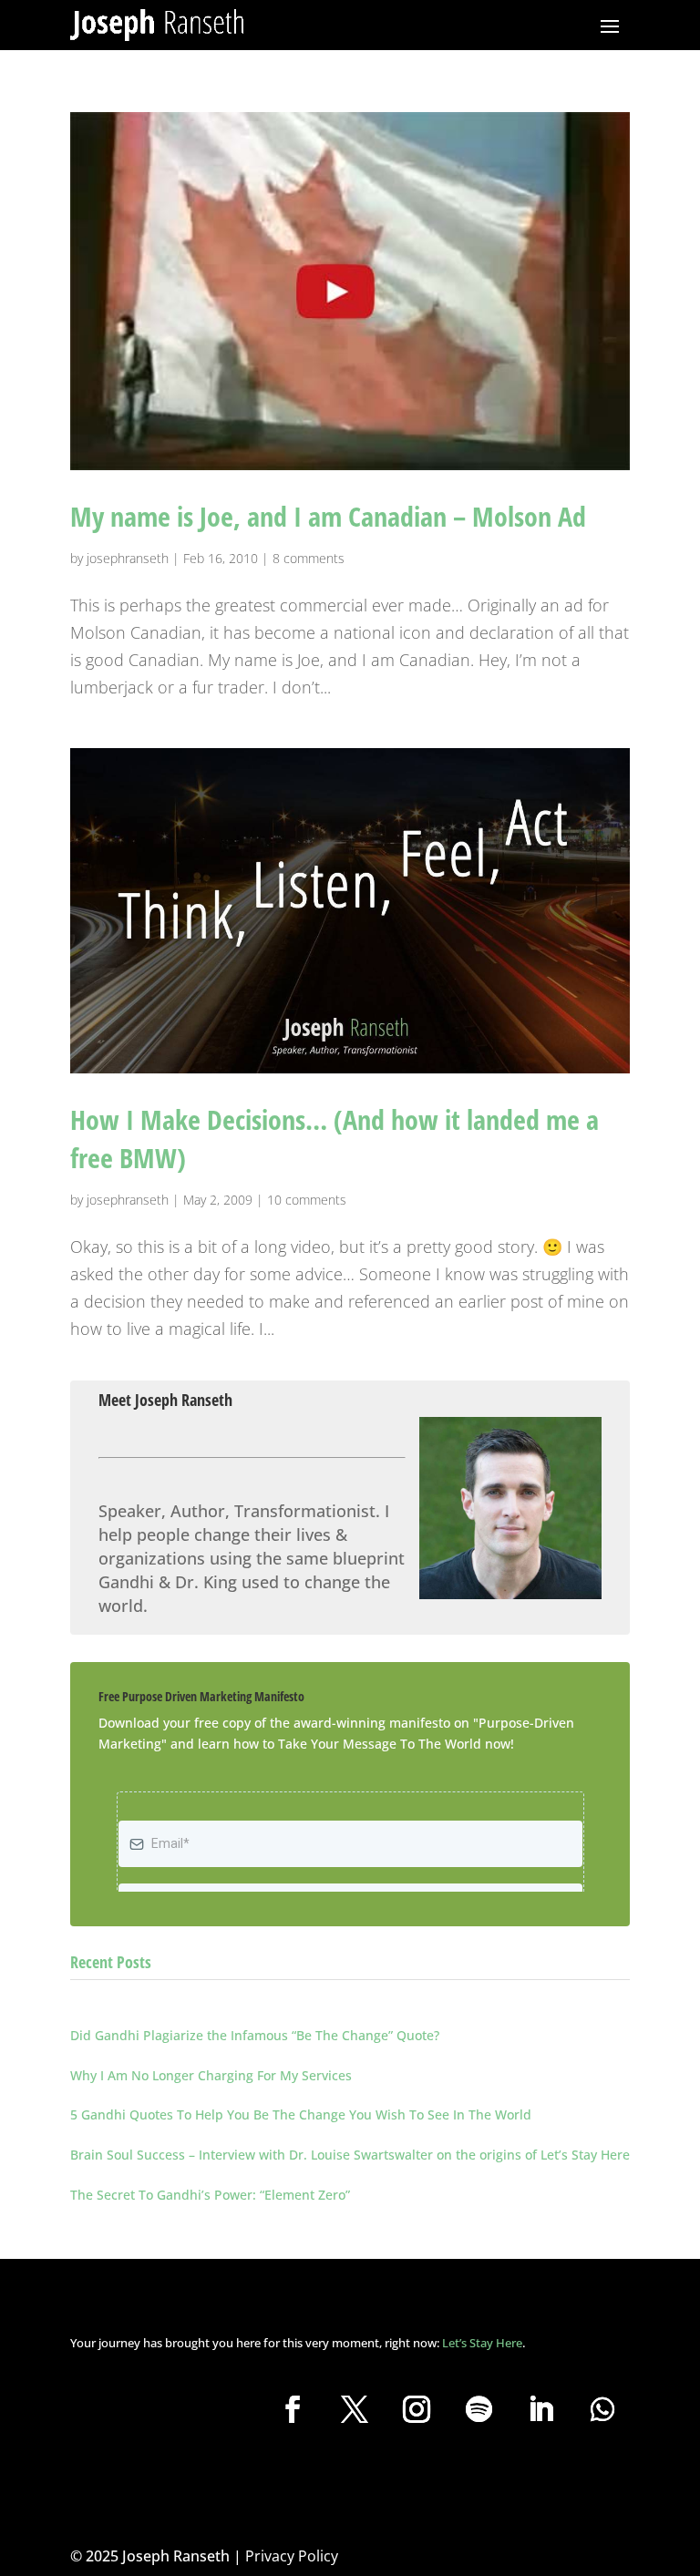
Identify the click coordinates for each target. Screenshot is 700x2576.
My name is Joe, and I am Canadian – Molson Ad (328, 516)
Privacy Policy (292, 2556)
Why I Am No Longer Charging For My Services (211, 2075)
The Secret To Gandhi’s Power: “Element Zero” (210, 2195)
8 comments (309, 558)
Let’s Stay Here (482, 2343)
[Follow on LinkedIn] (540, 2409)
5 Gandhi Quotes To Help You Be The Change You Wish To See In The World (301, 2114)
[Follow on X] (355, 2409)
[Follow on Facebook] (293, 2409)
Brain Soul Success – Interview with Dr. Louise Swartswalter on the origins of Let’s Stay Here (350, 2155)
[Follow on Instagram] (417, 2409)
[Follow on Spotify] (479, 2409)
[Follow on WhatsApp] (602, 2409)
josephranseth (128, 558)
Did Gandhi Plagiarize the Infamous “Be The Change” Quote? (255, 2035)
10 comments (307, 1200)
